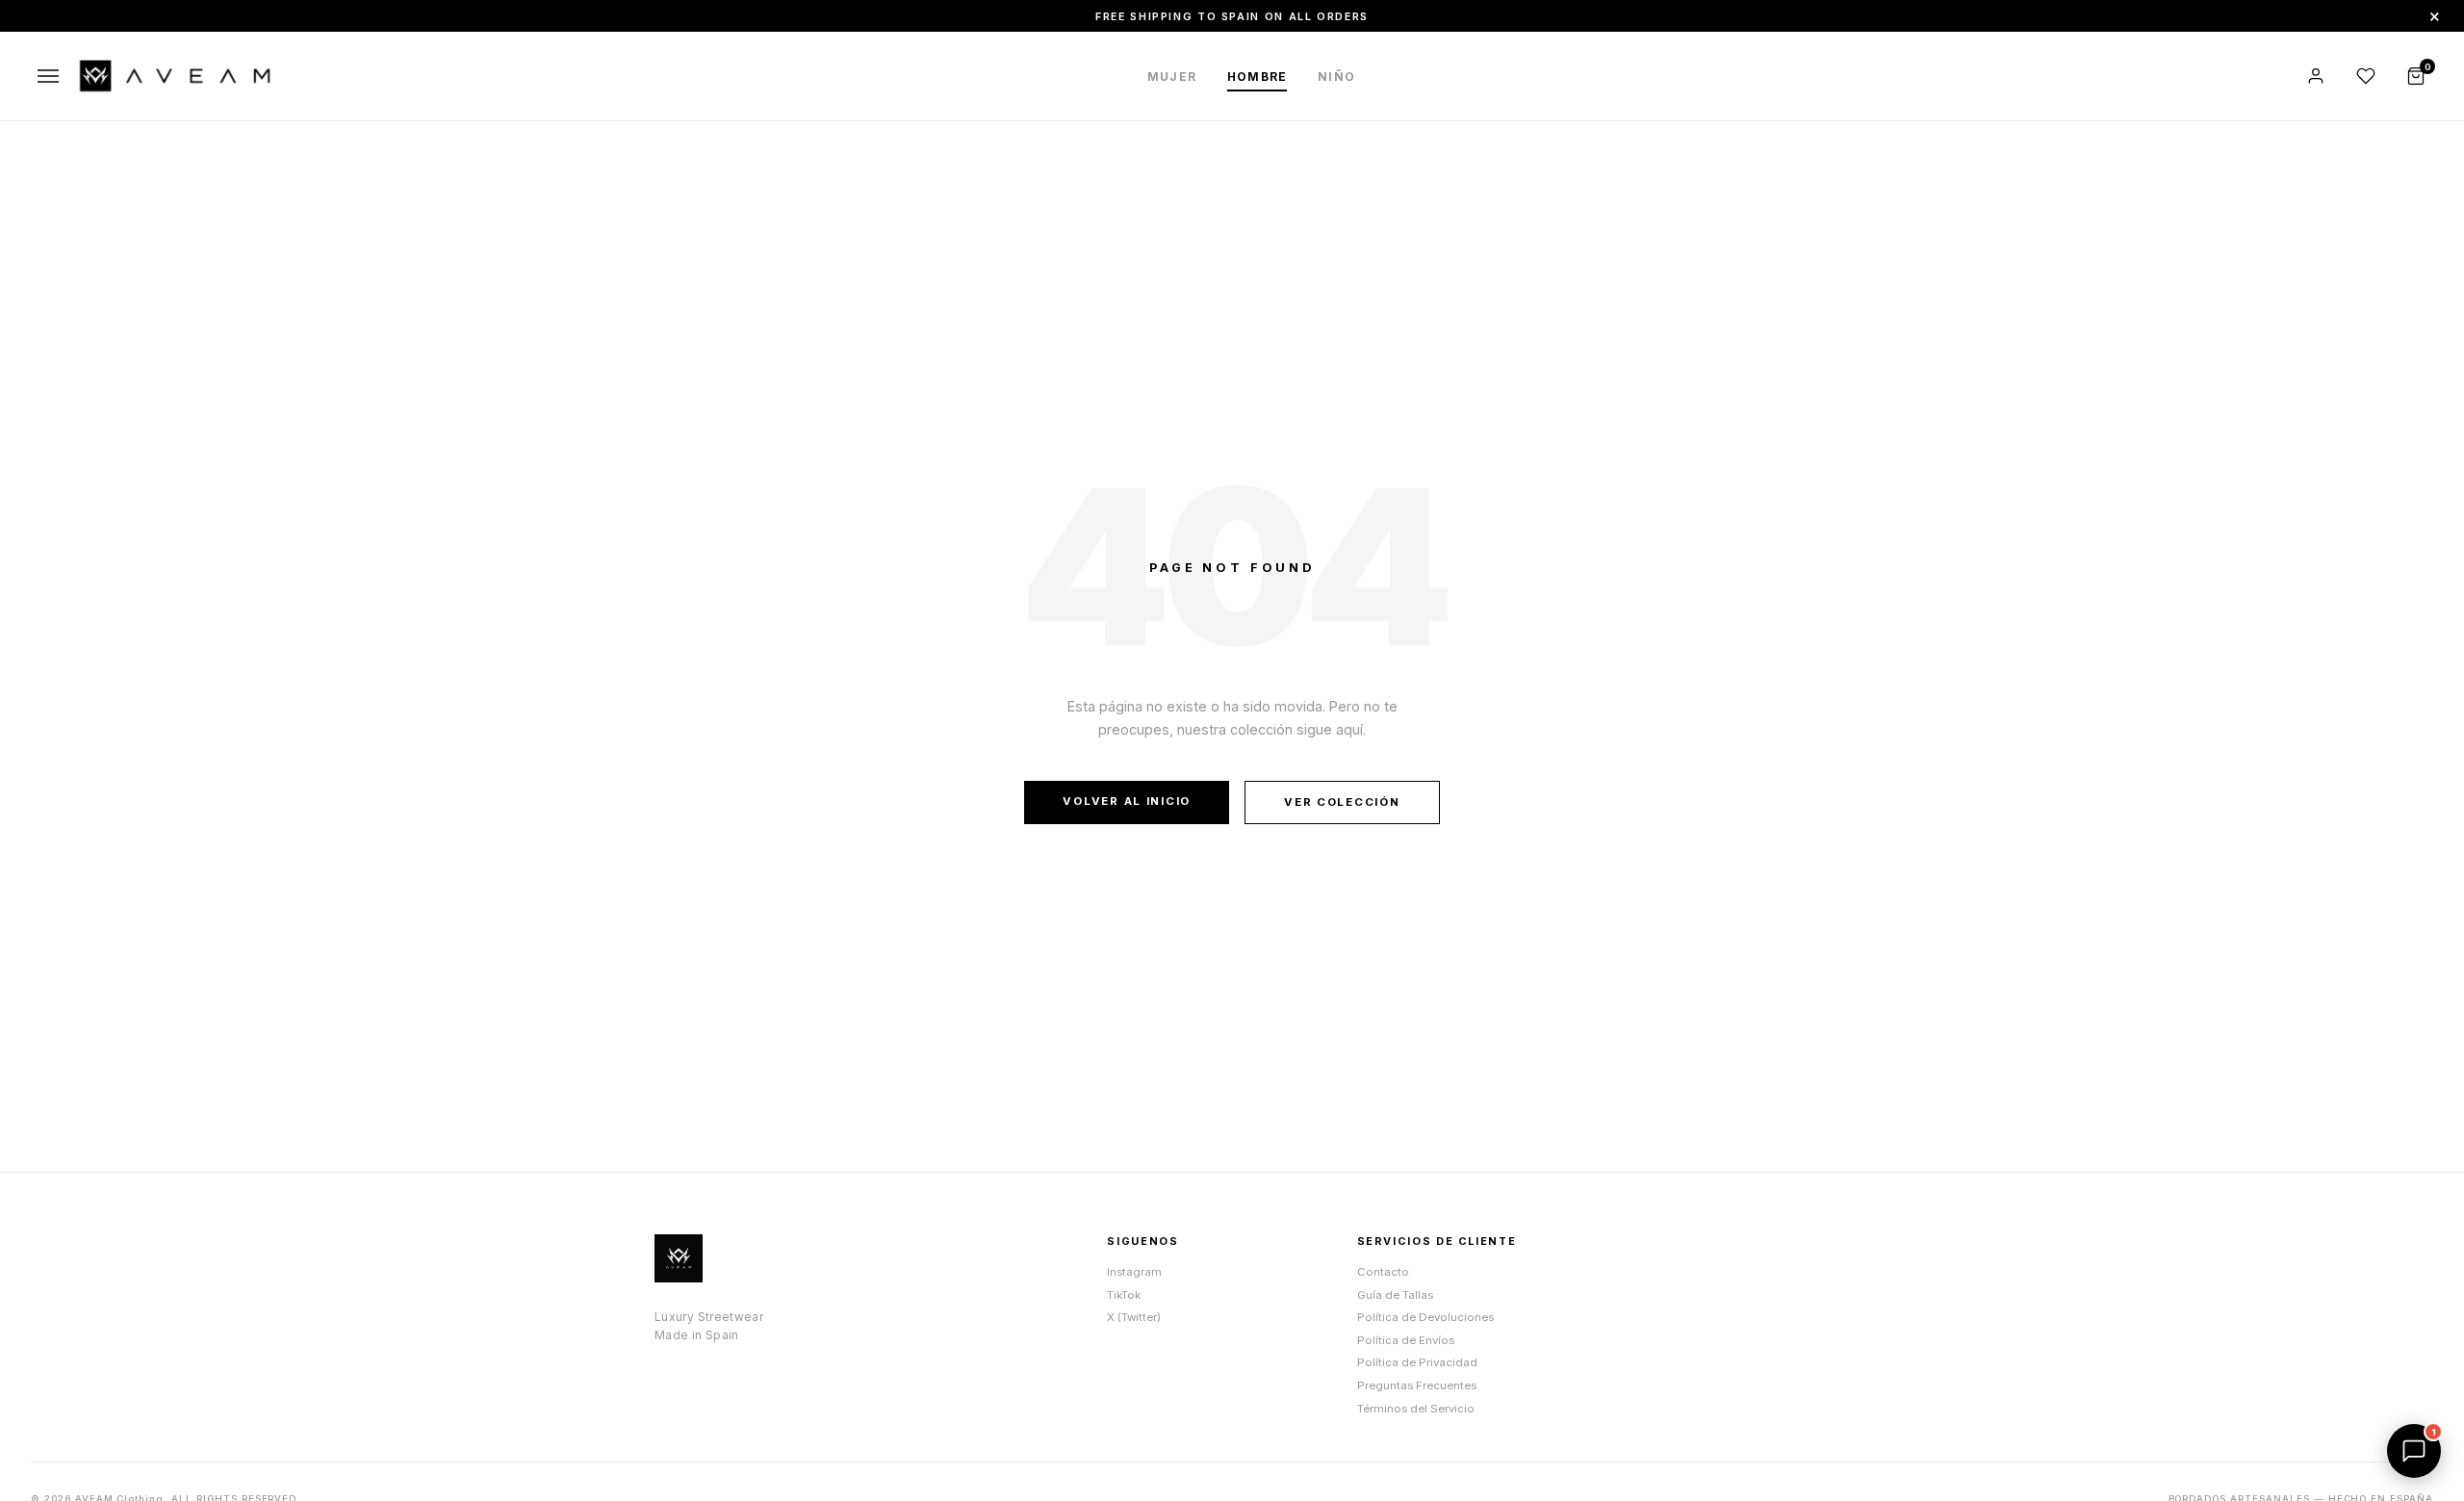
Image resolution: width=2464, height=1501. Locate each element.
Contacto (1383, 1272)
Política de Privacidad (1417, 1362)
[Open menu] (48, 76)
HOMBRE (1257, 77)
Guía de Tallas (1395, 1295)
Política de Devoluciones (1425, 1317)
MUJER (1172, 77)
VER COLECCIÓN (1342, 802)
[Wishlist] (2366, 76)
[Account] (2316, 76)
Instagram (1134, 1272)
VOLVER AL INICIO (1127, 801)
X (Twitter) (1134, 1317)
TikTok (1124, 1295)
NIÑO (1336, 77)
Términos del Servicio (1416, 1409)
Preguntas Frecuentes (1417, 1385)
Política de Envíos (1406, 1340)
